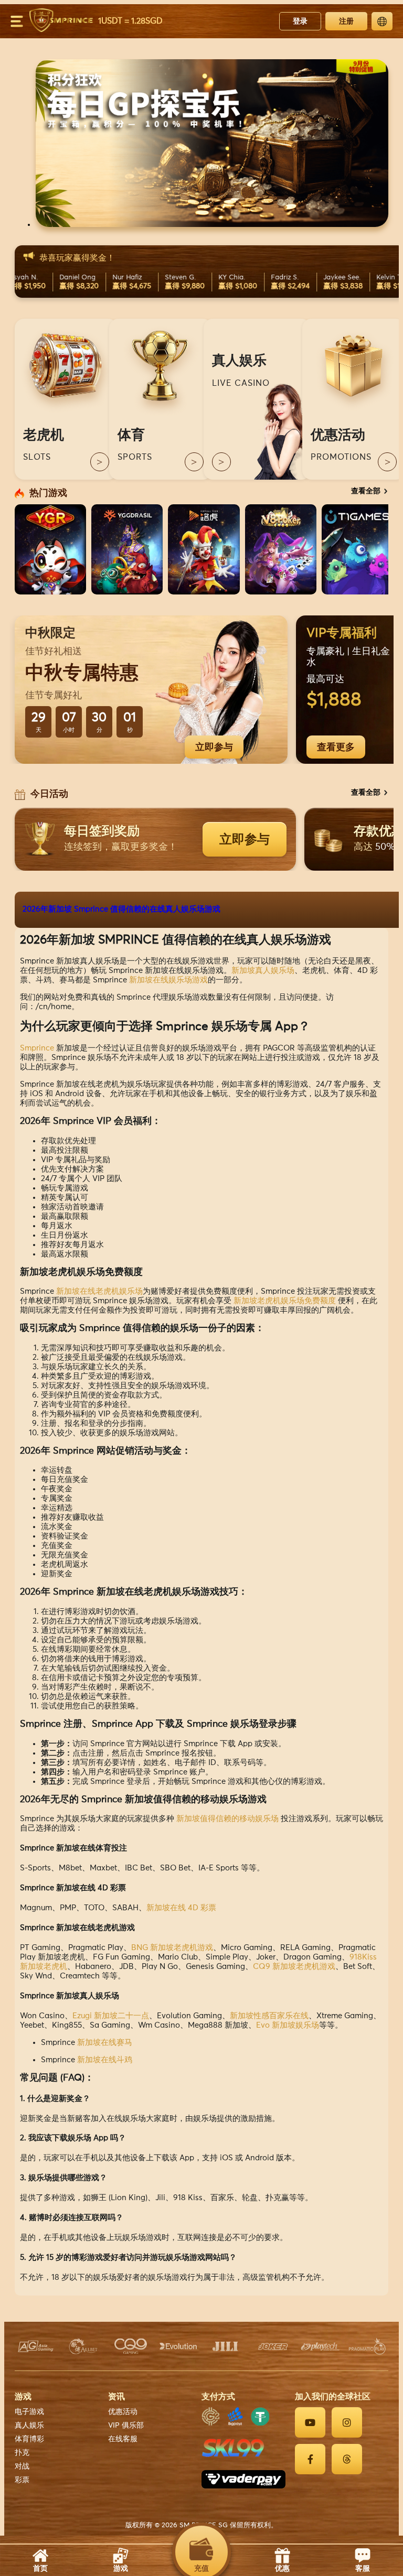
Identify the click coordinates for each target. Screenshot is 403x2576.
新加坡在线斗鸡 (105, 2060)
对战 (22, 2466)
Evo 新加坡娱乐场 (288, 2025)
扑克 (22, 2453)
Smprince (37, 1048)
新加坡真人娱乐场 (263, 971)
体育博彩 (29, 2439)
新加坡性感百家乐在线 (269, 2016)
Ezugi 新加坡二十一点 (111, 2016)
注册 (346, 21)
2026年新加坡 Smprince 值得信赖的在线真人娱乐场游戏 (121, 909)
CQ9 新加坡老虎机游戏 (294, 1967)
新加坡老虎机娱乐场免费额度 (285, 1301)
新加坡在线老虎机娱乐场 (99, 1291)
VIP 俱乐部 (126, 2426)
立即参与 (214, 747)
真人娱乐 (29, 2426)
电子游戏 (29, 2412)
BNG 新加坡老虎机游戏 (172, 1948)
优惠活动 (123, 2412)
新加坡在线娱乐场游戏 (168, 980)
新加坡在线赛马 (105, 2043)
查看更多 (336, 747)
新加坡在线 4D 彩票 (181, 1908)
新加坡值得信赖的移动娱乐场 (227, 1819)
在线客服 (123, 2439)
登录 (300, 21)
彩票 (22, 2480)
